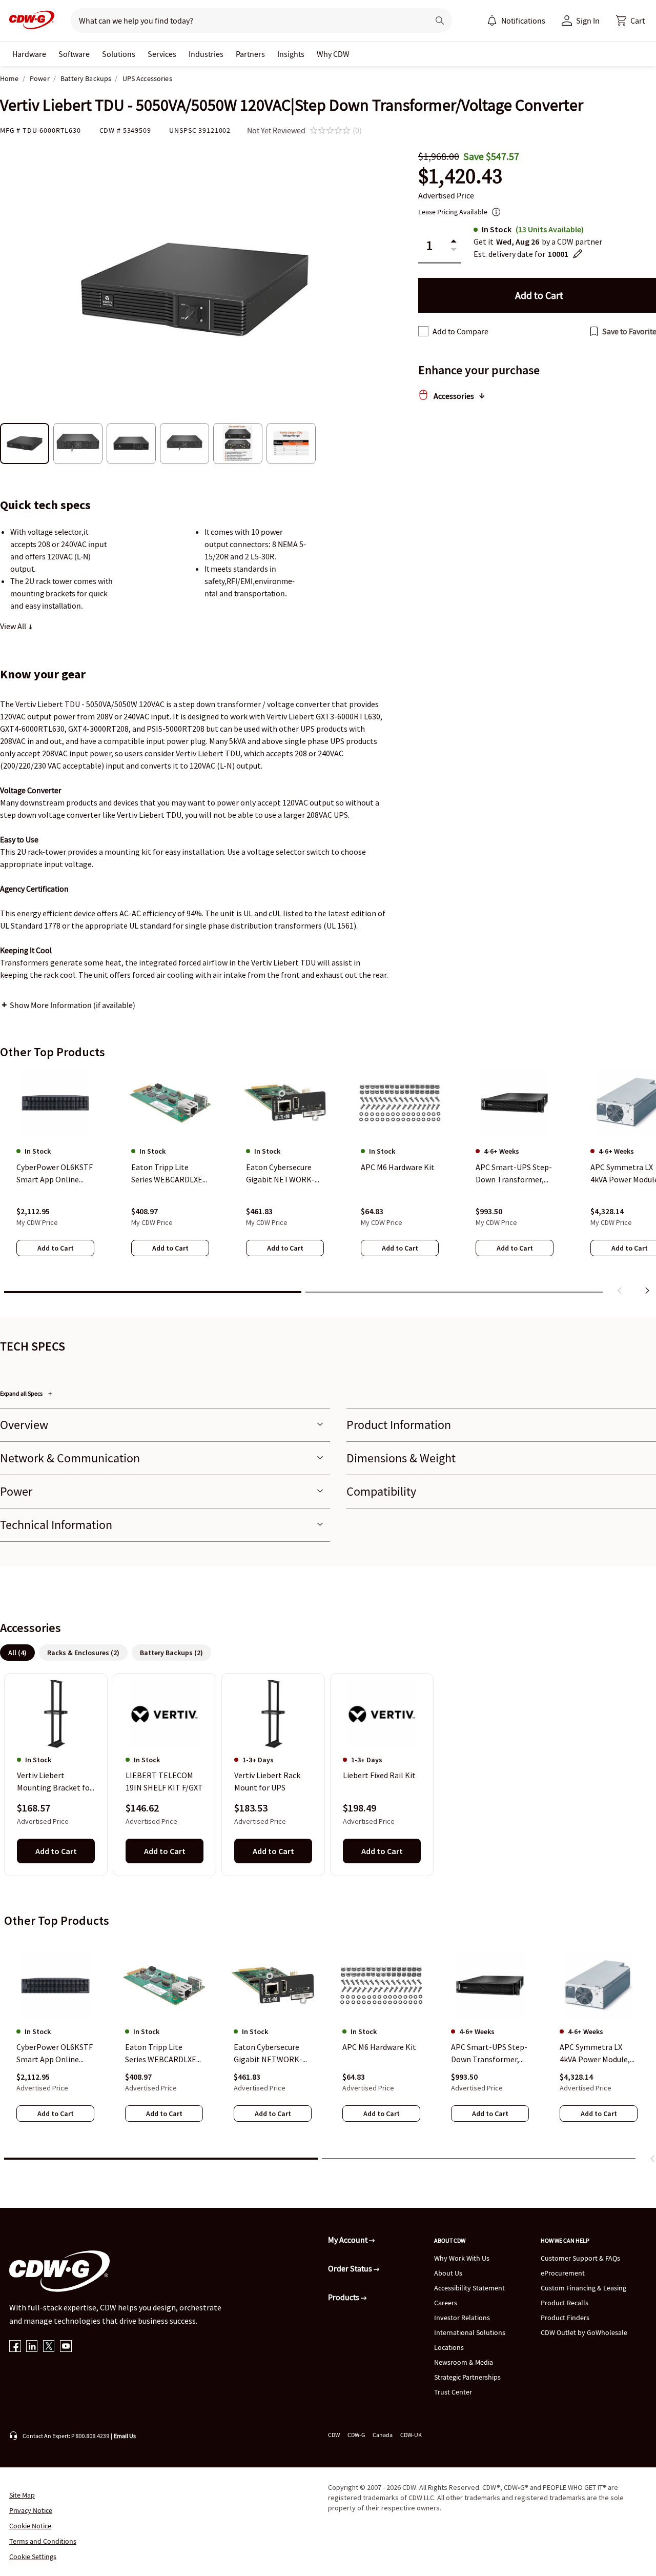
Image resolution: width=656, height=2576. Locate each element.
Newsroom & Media (464, 2362)
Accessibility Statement (469, 2288)
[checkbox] (423, 331)
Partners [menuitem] (250, 54)
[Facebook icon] (15, 2347)
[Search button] (440, 21)
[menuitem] (492, 21)
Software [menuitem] (74, 54)
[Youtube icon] (66, 2347)
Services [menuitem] (162, 54)
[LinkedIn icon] (32, 2347)
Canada (383, 2435)
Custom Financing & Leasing (583, 2288)
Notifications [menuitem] (523, 21)
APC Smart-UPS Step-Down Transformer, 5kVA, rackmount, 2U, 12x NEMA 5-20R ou (489, 2054)
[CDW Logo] (29, 21)
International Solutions (470, 2332)
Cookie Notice (30, 2526)
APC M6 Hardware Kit (379, 2047)
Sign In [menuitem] (588, 21)
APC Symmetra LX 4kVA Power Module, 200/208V (595, 2054)
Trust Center (453, 2392)
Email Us (125, 2436)
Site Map (22, 2495)
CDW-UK (411, 2435)
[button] (630, 21)
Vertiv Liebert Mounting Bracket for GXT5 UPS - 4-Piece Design (55, 1782)
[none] (29, 54)
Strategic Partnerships (467, 2377)
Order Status (351, 2268)
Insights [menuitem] (291, 54)
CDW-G (356, 2435)
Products (344, 2297)
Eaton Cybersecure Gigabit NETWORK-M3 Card (268, 2054)
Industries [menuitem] (206, 54)
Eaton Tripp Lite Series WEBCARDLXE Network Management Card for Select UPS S (163, 2054)
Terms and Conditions (43, 2541)
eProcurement (563, 2273)
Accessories (454, 396)
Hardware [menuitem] (29, 54)
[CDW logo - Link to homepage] (29, 21)
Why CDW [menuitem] (333, 54)
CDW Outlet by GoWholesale (584, 2332)
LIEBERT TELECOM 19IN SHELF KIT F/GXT (164, 1782)
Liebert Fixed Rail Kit (379, 1776)
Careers (446, 2303)
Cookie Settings (33, 2557)
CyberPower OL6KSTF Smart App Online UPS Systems (55, 2054)
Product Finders (565, 2318)
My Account (348, 2240)
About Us (448, 2273)
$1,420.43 (460, 176)
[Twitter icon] (49, 2347)
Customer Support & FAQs (580, 2258)
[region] (328, 1184)
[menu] (516, 21)
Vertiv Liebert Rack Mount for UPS (267, 1782)
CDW (334, 2435)
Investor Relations (462, 2318)
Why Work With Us (462, 2258)
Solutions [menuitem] (119, 54)
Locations (449, 2347)
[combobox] (246, 21)
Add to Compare (460, 331)
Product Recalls (565, 2303)
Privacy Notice (31, 2510)
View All (14, 626)
